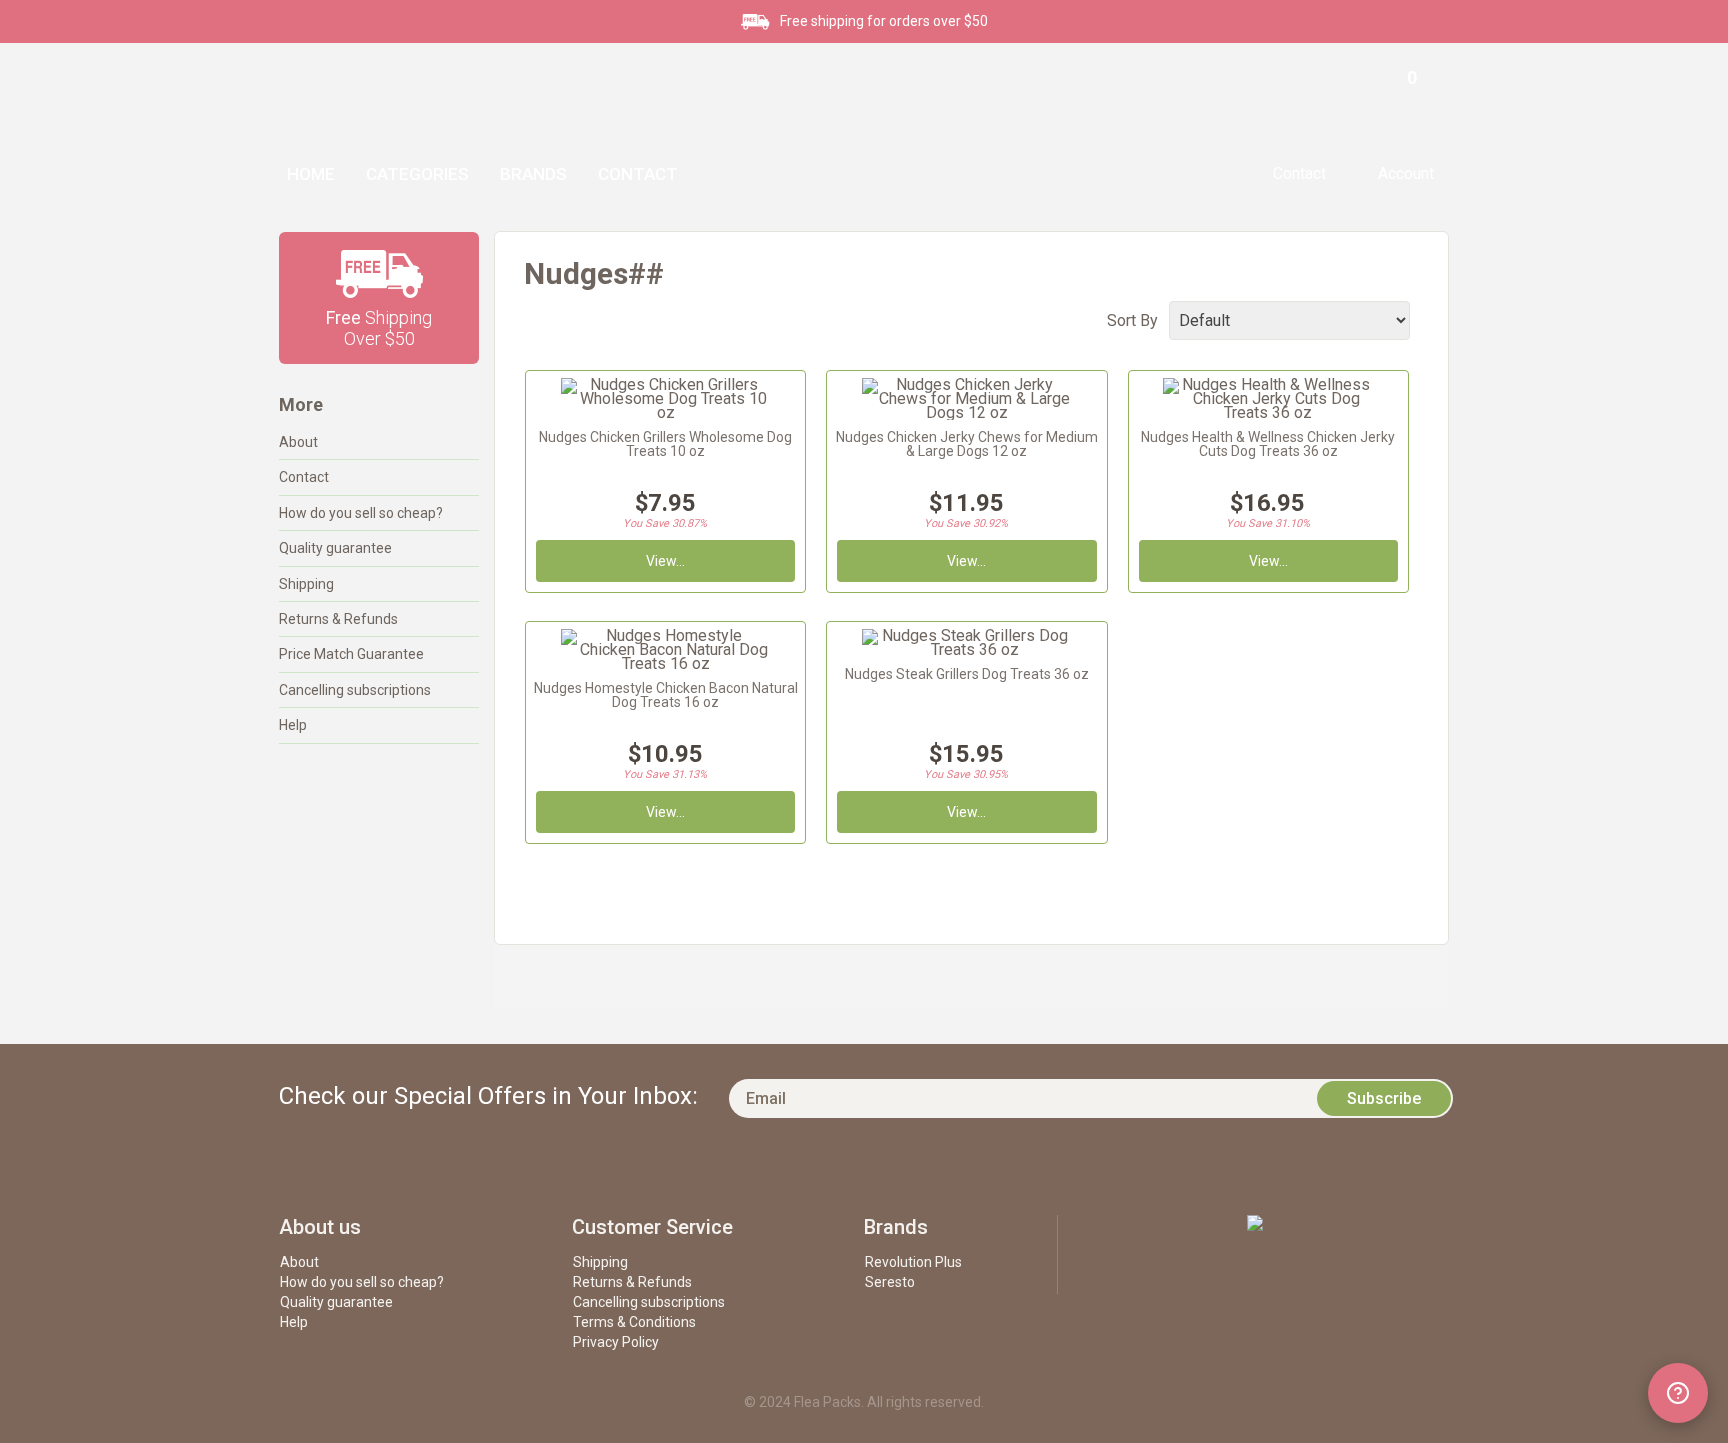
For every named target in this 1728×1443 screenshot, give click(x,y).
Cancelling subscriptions (355, 690)
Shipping (306, 584)
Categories (417, 174)
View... (665, 561)
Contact (638, 174)
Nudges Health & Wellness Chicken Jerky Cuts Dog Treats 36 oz (1268, 444)
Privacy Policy (616, 1342)
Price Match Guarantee (351, 654)
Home (311, 174)
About (298, 442)
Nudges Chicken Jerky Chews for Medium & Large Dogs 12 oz (967, 444)
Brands (533, 174)
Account (1406, 173)
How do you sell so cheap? (361, 513)
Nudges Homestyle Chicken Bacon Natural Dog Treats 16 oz (666, 695)
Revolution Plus (913, 1262)
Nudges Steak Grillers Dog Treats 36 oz (967, 674)
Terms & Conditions (634, 1322)
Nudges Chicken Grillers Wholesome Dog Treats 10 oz (665, 444)
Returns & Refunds (338, 619)
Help (293, 725)
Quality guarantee (335, 548)
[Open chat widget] (1678, 1393)
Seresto (890, 1282)
